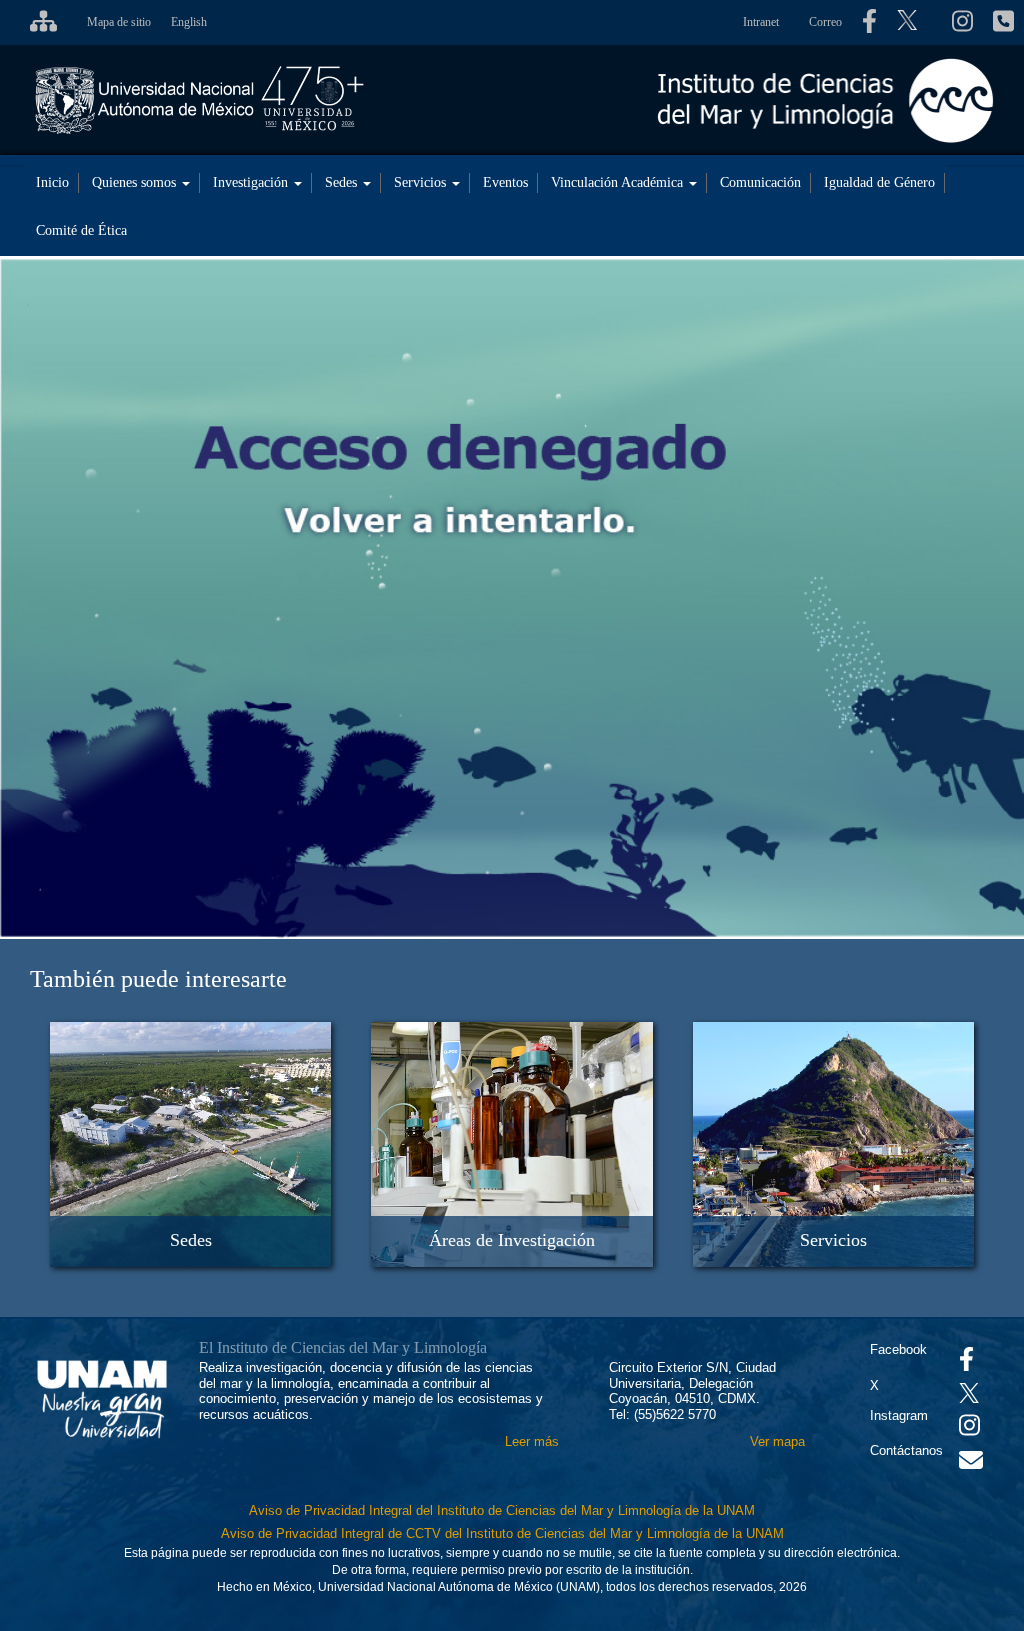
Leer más (532, 1441)
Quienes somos (136, 182)
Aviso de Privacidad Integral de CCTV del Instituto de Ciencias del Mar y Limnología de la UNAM (502, 1533)
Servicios (422, 182)
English (189, 22)
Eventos (505, 182)
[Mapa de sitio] (38, 22)
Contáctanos (906, 1450)
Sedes (343, 182)
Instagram (899, 1415)
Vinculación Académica (619, 182)
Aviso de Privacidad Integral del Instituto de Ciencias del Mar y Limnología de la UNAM (502, 1510)
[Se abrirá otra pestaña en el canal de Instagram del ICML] (962, 22)
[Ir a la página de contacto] (971, 1464)
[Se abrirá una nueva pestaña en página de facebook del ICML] (869, 22)
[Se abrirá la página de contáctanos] (1003, 22)
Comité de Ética (81, 230)
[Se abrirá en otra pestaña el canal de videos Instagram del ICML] (969, 1429)
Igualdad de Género (879, 182)
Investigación (252, 182)
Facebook (898, 1349)
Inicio (52, 182)
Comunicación (760, 182)
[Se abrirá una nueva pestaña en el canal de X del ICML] (914, 22)
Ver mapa (777, 1441)
